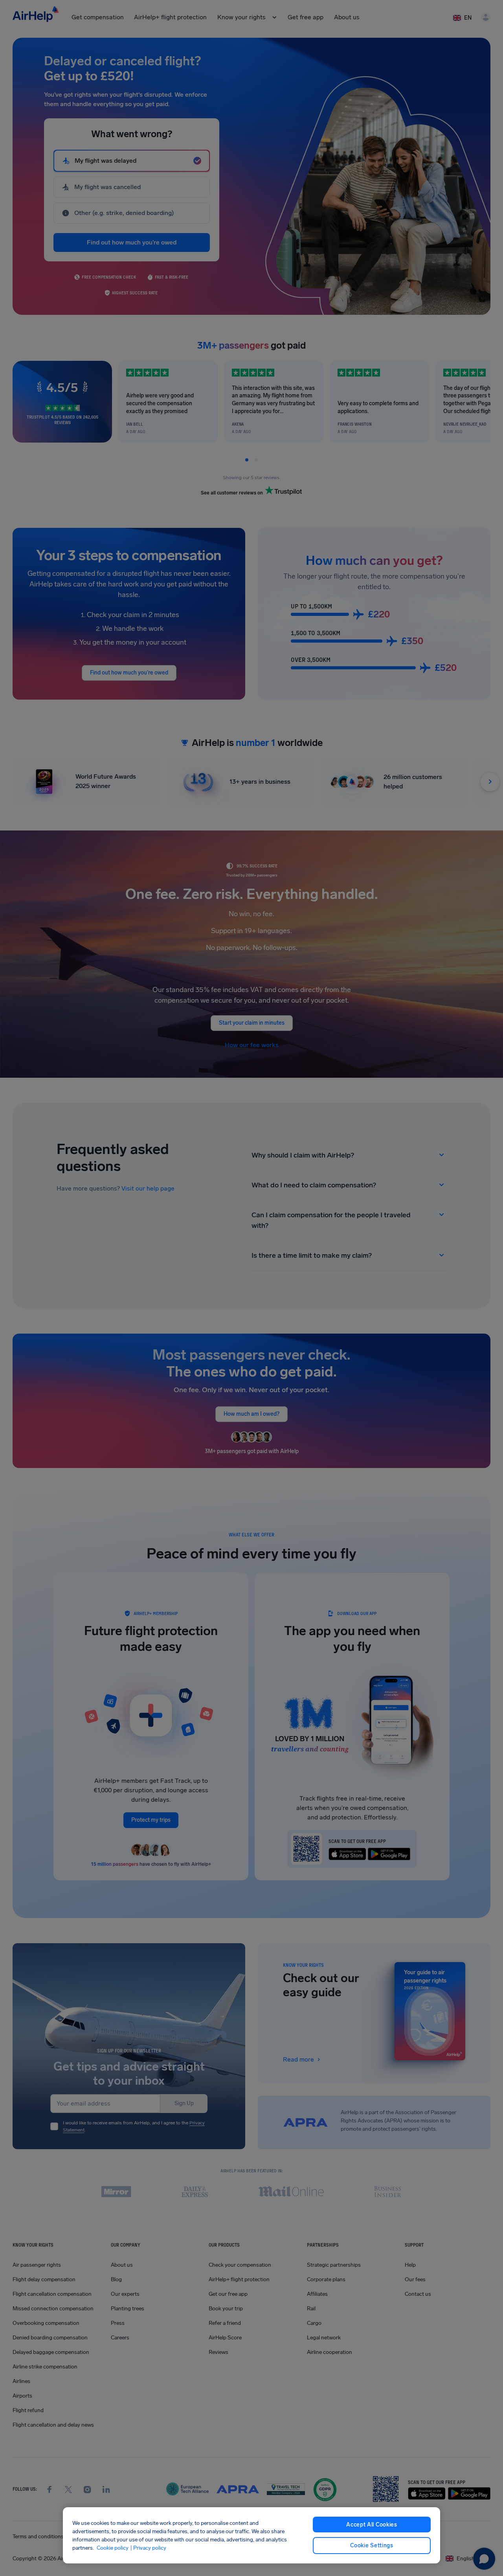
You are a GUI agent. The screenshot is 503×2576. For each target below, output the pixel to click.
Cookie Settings (372, 2546)
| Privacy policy (148, 2548)
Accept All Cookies (372, 2525)
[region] (251, 2535)
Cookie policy (113, 2548)
